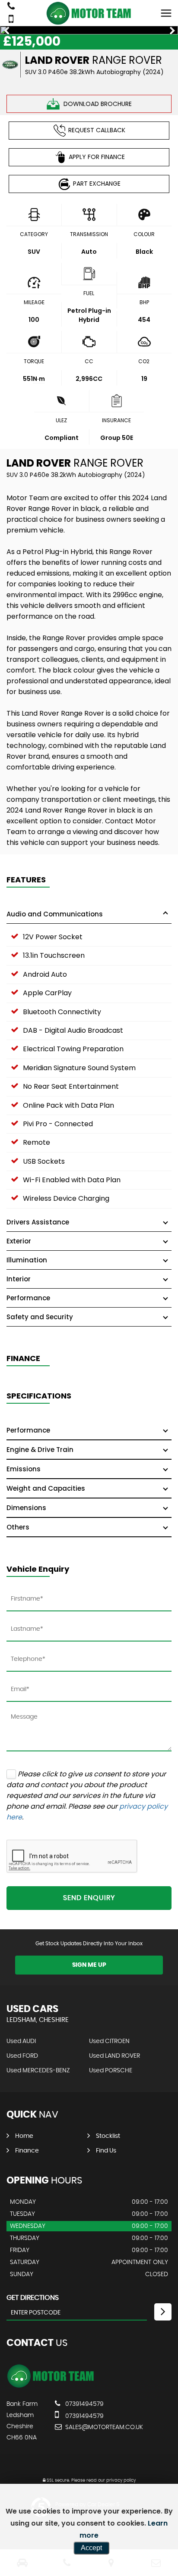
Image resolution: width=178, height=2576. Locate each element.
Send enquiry (89, 1898)
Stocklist (108, 2136)
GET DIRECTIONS (33, 2298)
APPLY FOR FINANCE (97, 157)
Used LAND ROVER (114, 2056)
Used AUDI (21, 2041)
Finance (27, 2151)
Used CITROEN (109, 2041)
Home (24, 2136)
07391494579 (84, 2404)
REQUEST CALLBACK (97, 130)
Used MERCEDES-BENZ (38, 2071)
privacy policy (121, 2480)
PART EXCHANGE (97, 184)
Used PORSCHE (111, 2071)
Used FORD (22, 2056)
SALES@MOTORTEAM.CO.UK (104, 2427)
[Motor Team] (89, 13)
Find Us (106, 2151)
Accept (91, 2548)
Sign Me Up (89, 1965)
